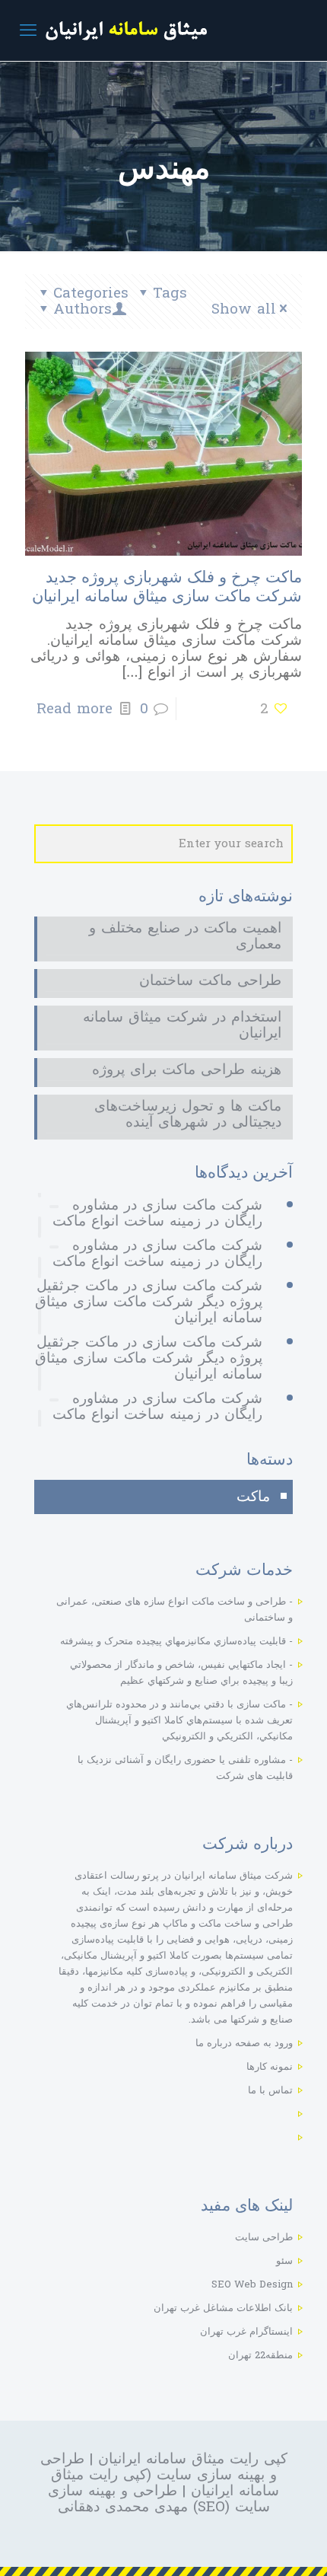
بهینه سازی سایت (211, 2475)
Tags (170, 293)
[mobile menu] (28, 30)
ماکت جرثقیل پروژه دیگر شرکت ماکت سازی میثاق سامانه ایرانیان (149, 1302)
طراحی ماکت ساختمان (210, 982)
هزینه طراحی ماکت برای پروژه (187, 1071)
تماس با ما (270, 2090)
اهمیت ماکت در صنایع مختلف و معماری (185, 938)
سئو (284, 2261)
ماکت (253, 1497)
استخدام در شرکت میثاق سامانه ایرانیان (182, 1027)
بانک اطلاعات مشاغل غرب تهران (223, 2308)
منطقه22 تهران (260, 2355)
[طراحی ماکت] (163, 30)
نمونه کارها (270, 2067)
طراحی (62, 2459)
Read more (75, 709)
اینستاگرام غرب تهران (246, 2332)
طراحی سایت (264, 2237)
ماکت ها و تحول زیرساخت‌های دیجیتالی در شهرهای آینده (188, 1116)
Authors (83, 309)
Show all (244, 309)
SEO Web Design (252, 2284)
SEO (211, 2507)
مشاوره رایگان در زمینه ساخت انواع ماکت (157, 1213)
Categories (91, 293)
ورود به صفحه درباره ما (244, 2043)
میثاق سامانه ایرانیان (161, 2459)
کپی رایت (115, 2475)
